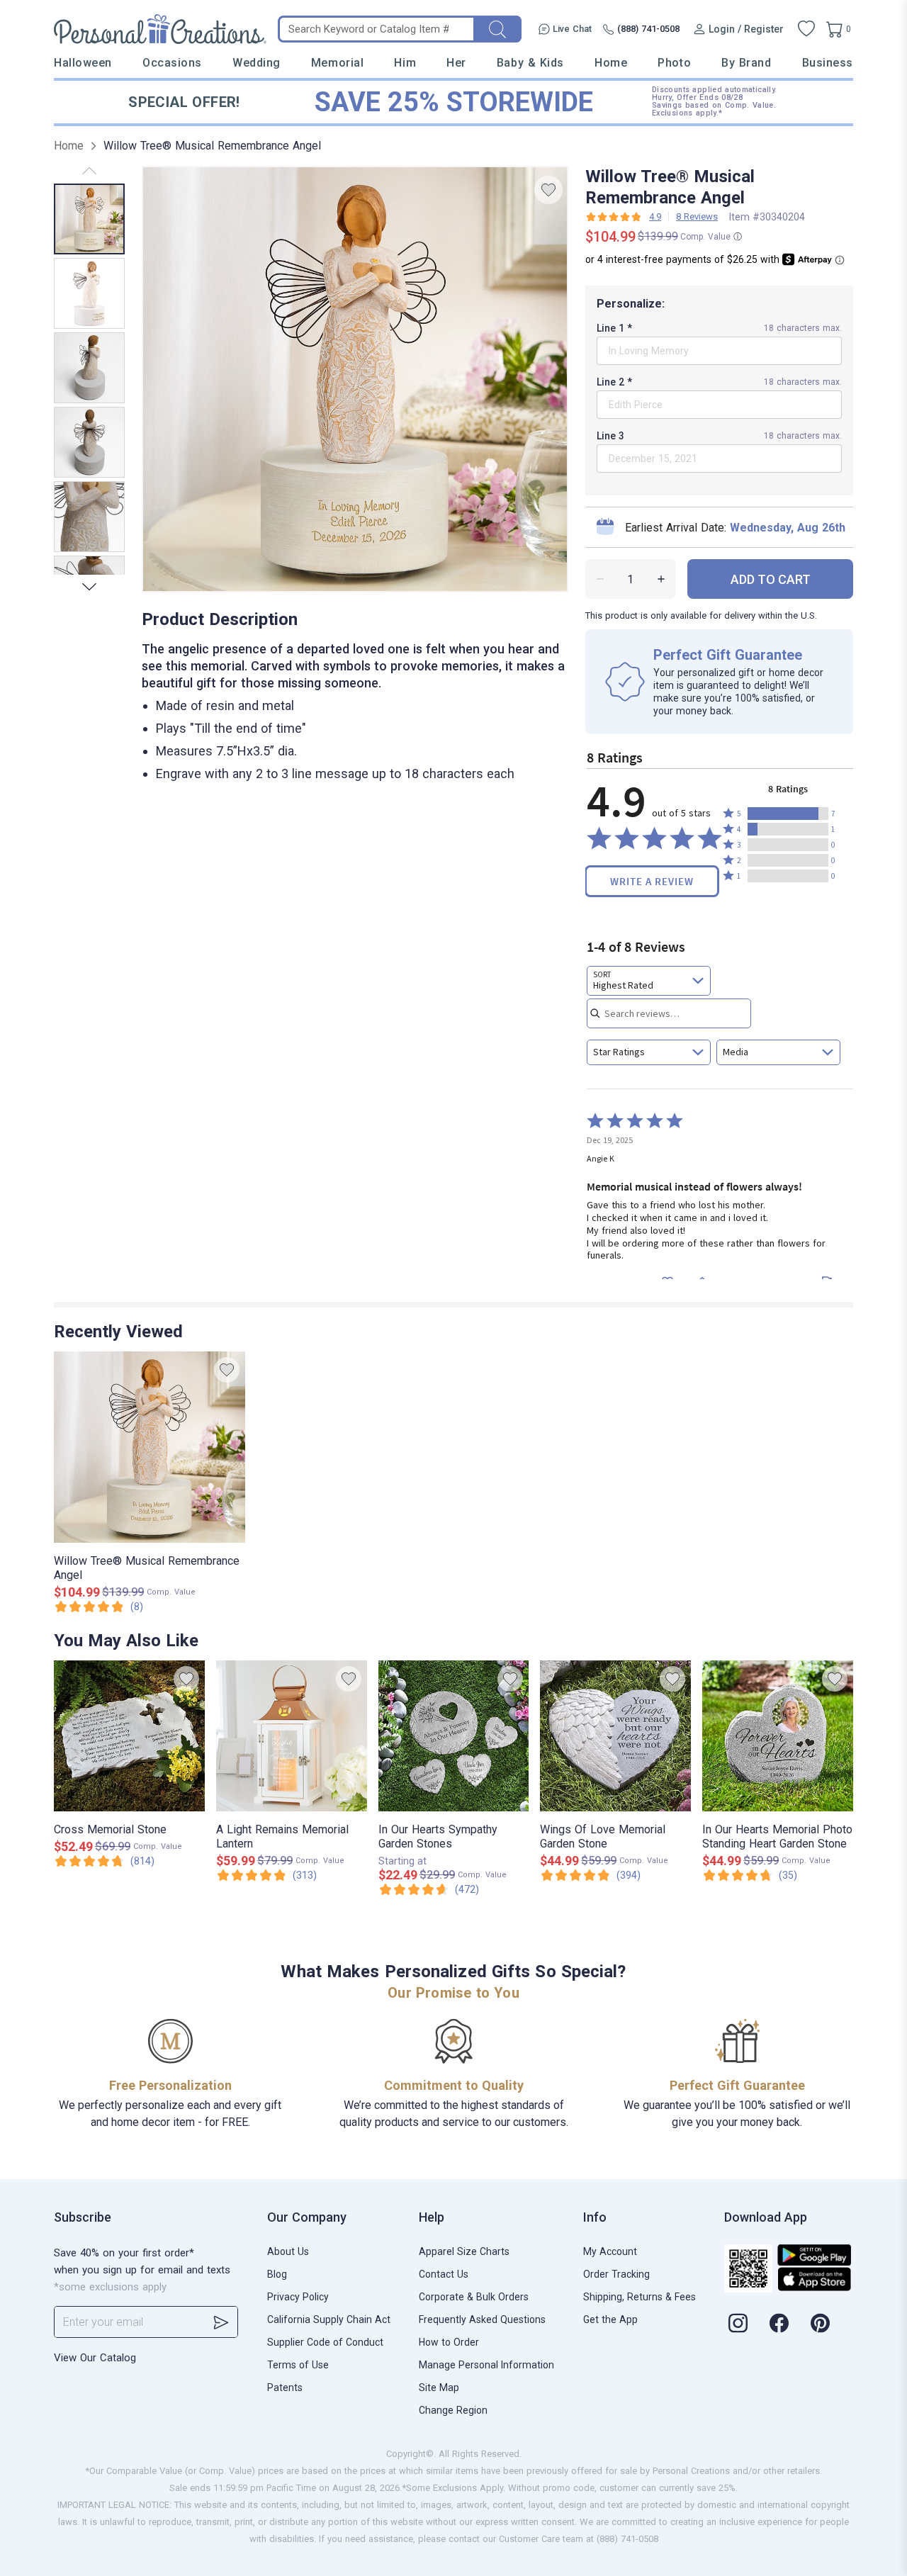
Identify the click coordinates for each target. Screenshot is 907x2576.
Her (456, 63)
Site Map (439, 2387)
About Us (288, 2251)
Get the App (610, 2319)
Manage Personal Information (486, 2365)
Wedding (257, 63)
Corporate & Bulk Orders (474, 2297)
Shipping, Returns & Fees (640, 2297)
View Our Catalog (95, 2358)
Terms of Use (298, 2365)
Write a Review (652, 881)
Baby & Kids (530, 63)
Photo (674, 63)
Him (405, 63)
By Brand (746, 63)
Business (828, 63)
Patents (285, 2387)
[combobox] (649, 981)
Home (611, 63)
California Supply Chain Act (329, 2319)
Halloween (83, 63)
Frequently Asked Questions (482, 2319)
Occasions (172, 63)
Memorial (337, 63)
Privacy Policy (298, 2297)
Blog (277, 2274)
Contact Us (444, 2274)
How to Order (449, 2342)
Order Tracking (616, 2274)
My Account (610, 2251)
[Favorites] (806, 29)
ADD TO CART (771, 579)
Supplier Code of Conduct (325, 2342)
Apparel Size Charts (464, 2251)
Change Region (453, 2410)
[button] (788, 814)
